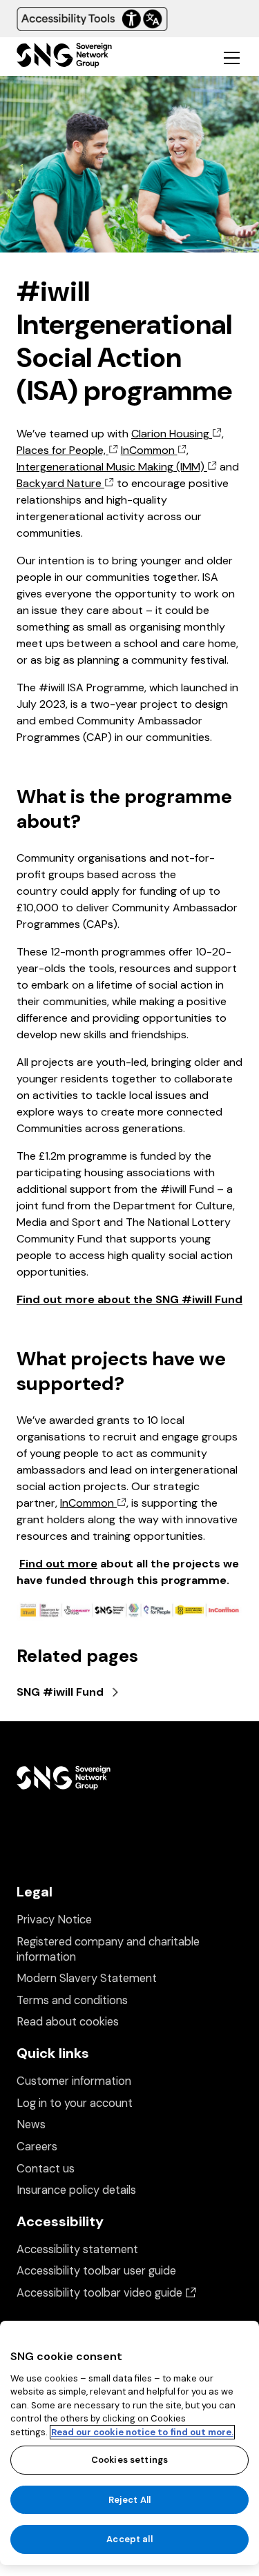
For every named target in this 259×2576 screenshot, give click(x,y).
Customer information (74, 2081)
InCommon (149, 450)
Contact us (46, 2169)
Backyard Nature (60, 483)
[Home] (64, 57)
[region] (129, 2443)
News (31, 2124)
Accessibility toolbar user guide (96, 2271)
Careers (37, 2147)
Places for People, (63, 450)
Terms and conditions (72, 2000)
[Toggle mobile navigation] (231, 57)
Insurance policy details (76, 2190)
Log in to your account (75, 2103)
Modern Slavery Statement (87, 1978)
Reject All (129, 2500)
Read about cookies (68, 2022)
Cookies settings (129, 2460)
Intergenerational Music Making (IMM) (112, 467)
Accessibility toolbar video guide (106, 2293)
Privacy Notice (54, 1920)
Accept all (129, 2539)
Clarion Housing (172, 434)
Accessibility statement (77, 2249)
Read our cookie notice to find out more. (142, 2432)
